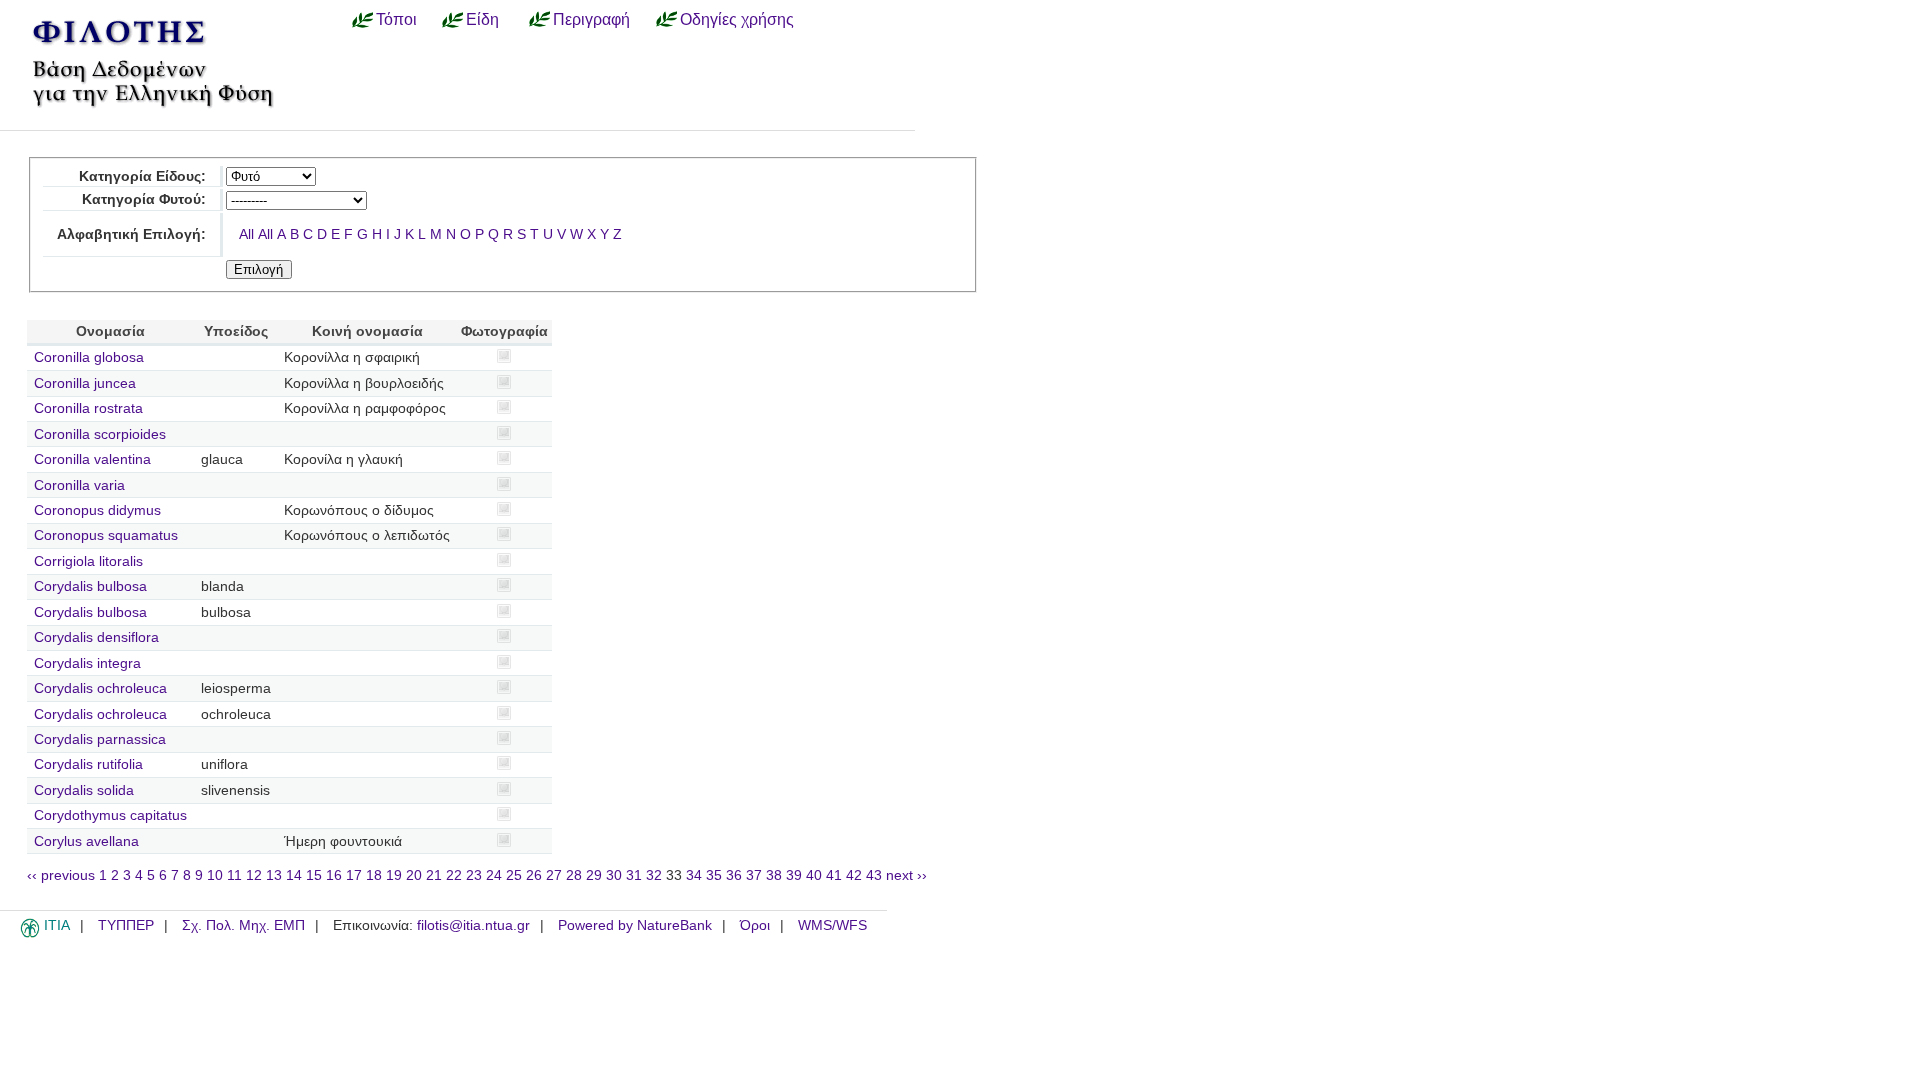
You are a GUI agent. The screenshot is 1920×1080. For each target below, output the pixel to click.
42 (854, 875)
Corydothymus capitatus (110, 815)
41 (834, 875)
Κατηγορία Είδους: (142, 176)
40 (814, 875)
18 (374, 875)
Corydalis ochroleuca (100, 688)
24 (494, 875)
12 (254, 875)
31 (634, 875)
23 (474, 875)
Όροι (755, 925)
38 (774, 875)
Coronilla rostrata (88, 408)
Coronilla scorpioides (100, 434)
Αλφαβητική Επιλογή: (131, 234)
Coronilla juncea (85, 383)
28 (574, 875)
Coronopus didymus (97, 510)
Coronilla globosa (89, 357)
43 (874, 875)
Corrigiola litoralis (88, 561)
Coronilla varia (79, 485)
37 (754, 875)
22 (454, 875)
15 (314, 875)
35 (714, 875)
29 (594, 875)
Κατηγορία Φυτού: (144, 199)
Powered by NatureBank (635, 925)
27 (554, 875)
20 (414, 875)
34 (694, 875)
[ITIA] (30, 934)
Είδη (482, 19)
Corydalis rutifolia (88, 764)
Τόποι (396, 19)
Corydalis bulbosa (90, 586)
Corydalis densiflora (96, 637)
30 (614, 875)
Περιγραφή (591, 19)
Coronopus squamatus (106, 535)
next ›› (906, 875)
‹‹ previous (61, 875)
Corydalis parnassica (100, 739)
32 (654, 875)
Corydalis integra (87, 663)
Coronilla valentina (92, 459)
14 (294, 875)
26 (534, 875)
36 (734, 875)
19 (394, 875)
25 (514, 875)
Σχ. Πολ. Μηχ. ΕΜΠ (243, 925)
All (246, 234)
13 (274, 875)
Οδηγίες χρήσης (737, 19)
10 (215, 875)
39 (794, 875)
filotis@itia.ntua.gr (473, 925)
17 (354, 875)
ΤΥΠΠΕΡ (126, 925)
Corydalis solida (84, 790)
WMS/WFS (832, 925)
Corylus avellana (86, 841)
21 (434, 875)
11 (234, 875)
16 (334, 875)
